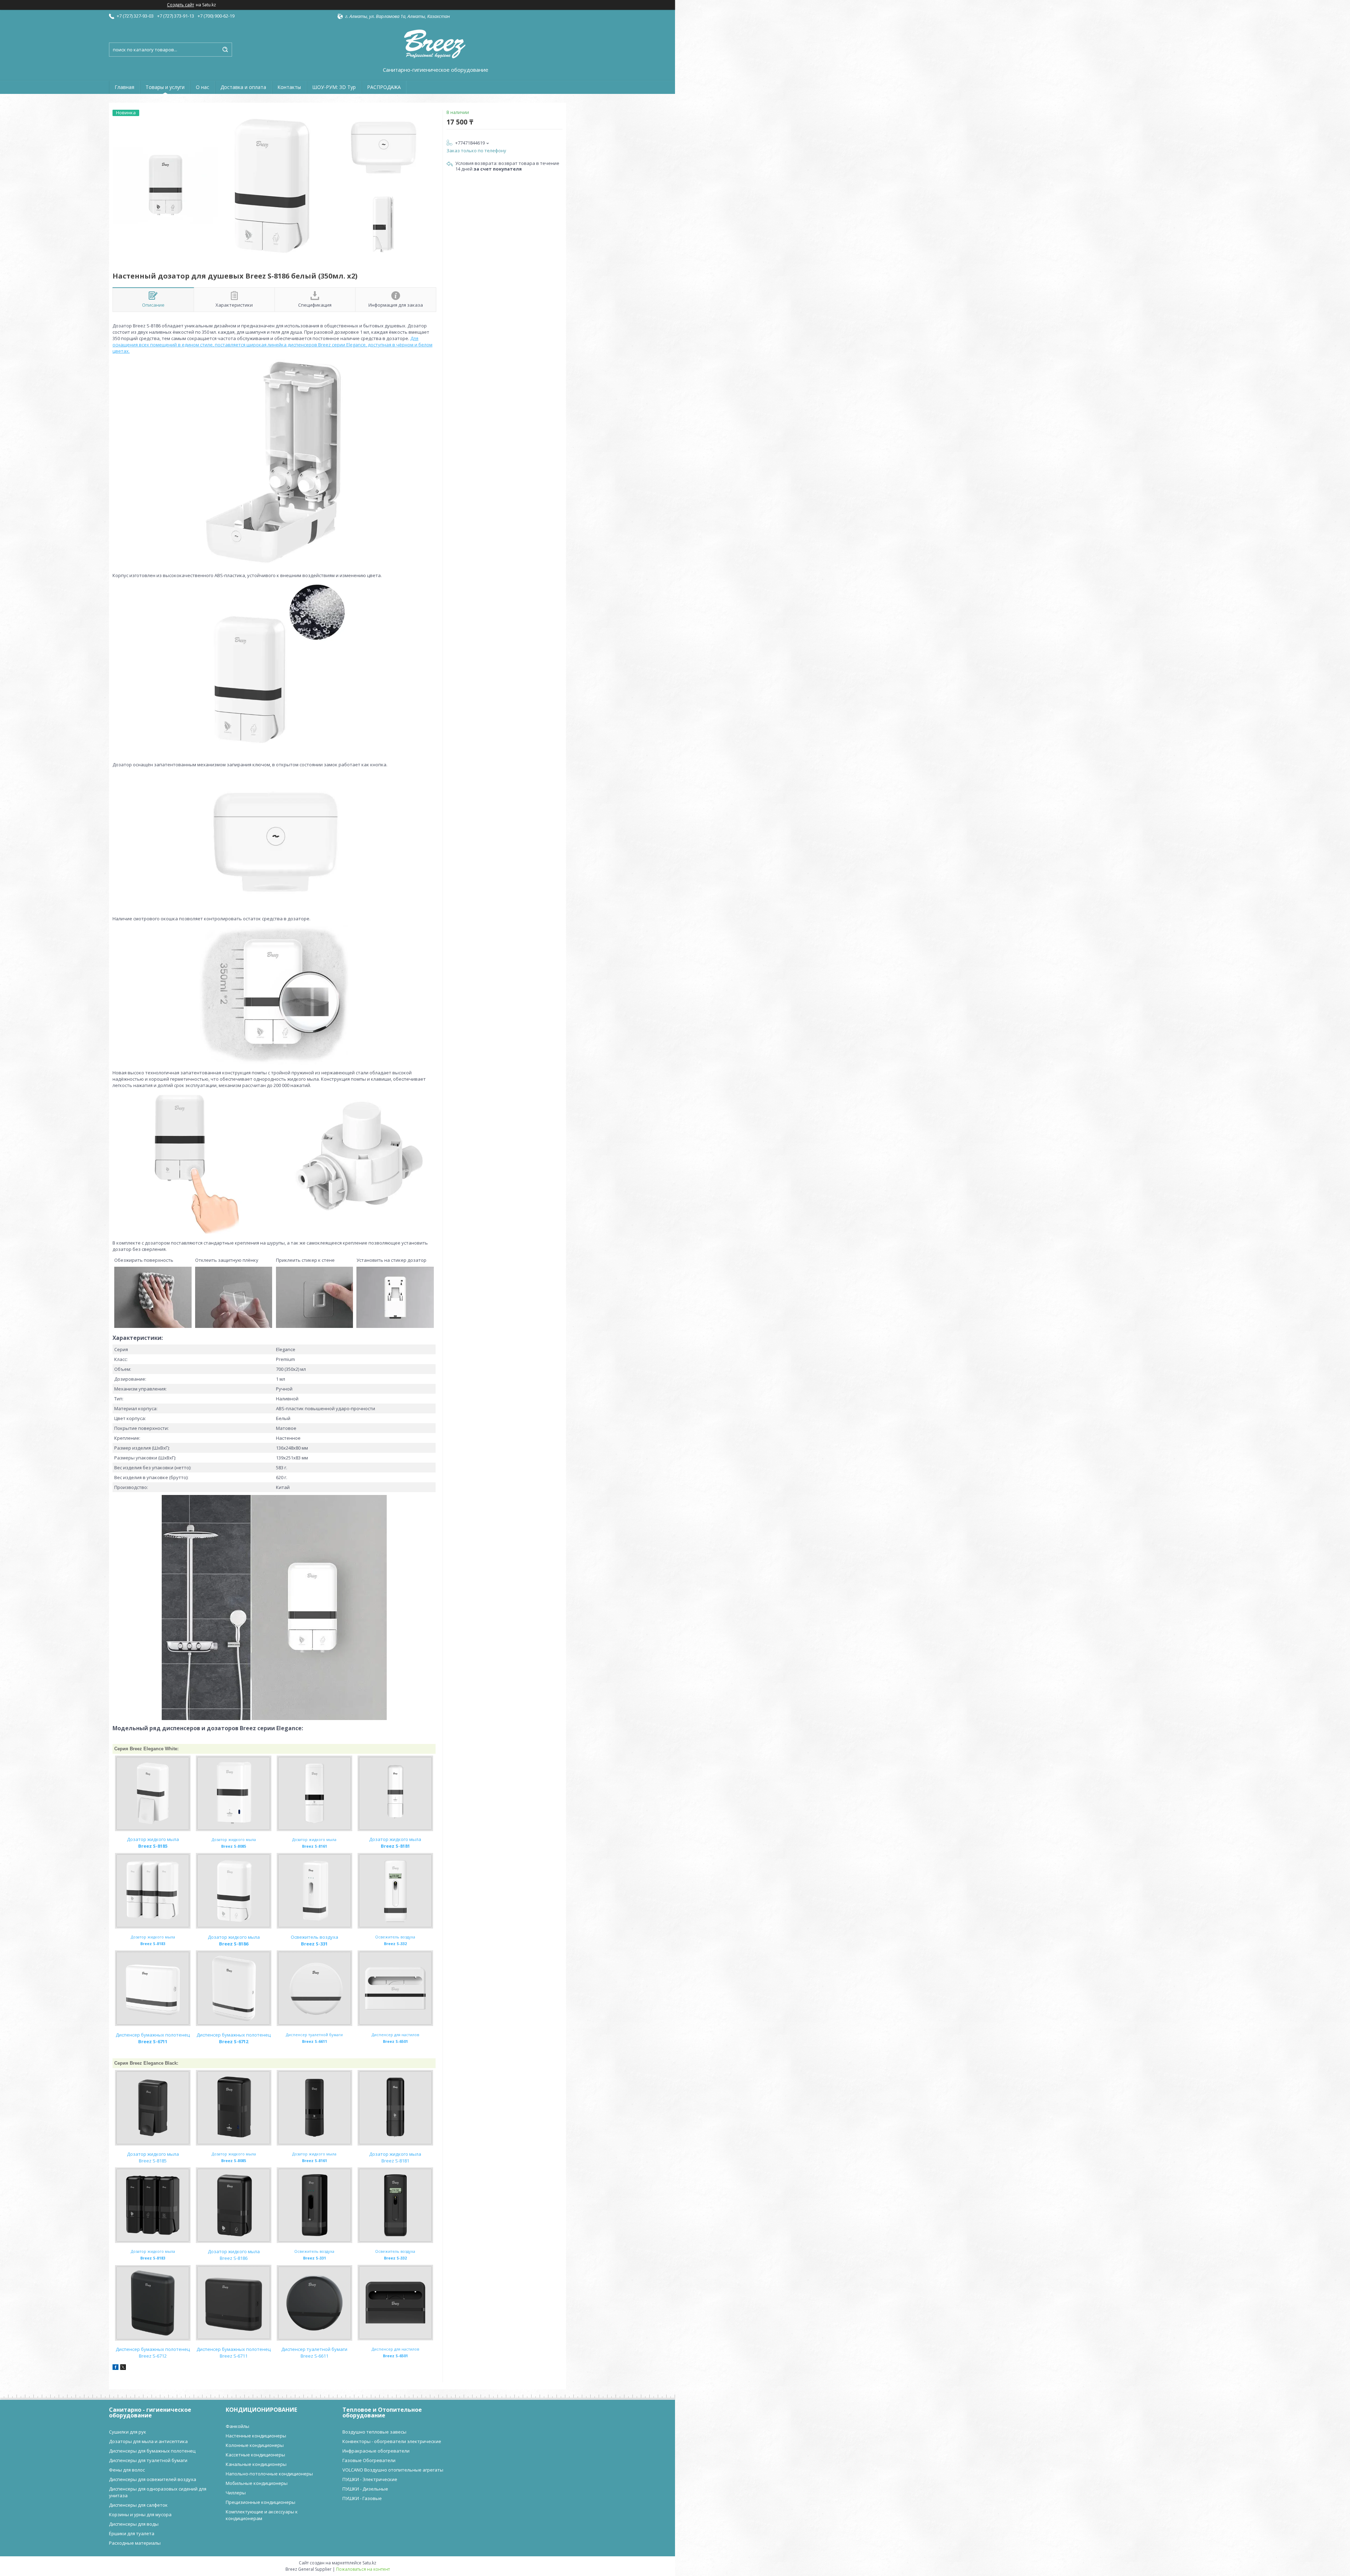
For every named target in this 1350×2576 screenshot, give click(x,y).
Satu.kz (369, 2563)
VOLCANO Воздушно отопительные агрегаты (393, 2470)
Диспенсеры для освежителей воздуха (153, 2479)
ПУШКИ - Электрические (370, 2479)
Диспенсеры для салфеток (138, 2505)
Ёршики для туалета (132, 2533)
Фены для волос (127, 2470)
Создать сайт (181, 5)
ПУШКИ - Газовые (362, 2498)
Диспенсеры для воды (134, 2524)
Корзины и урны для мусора (140, 2514)
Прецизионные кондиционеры (261, 2502)
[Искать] (225, 50)
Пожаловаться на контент (363, 2569)
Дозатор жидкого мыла (153, 1839)
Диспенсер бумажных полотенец (153, 2035)
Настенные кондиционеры (256, 2436)
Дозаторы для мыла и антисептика (148, 2441)
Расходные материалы (135, 2543)
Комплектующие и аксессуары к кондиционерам (262, 2515)
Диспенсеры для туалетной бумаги (148, 2460)
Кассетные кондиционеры (255, 2455)
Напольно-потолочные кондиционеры (269, 2474)
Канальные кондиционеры (256, 2464)
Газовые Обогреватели (369, 2460)
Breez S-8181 (395, 1846)
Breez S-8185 (153, 2161)
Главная (124, 87)
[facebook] (115, 2368)
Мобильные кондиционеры (257, 2483)
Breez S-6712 (234, 2041)
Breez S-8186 (234, 1944)
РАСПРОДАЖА (384, 87)
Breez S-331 (314, 1944)
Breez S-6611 (314, 2356)
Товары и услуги (165, 87)
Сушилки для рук (128, 2432)
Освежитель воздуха (314, 1937)
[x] (123, 2368)
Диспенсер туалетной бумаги (314, 2349)
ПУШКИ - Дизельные (365, 2489)
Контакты (289, 87)
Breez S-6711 (153, 2041)
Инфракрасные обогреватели (376, 2451)
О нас (202, 87)
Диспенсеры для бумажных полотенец (152, 2451)
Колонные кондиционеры (255, 2445)
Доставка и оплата (243, 87)
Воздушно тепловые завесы (374, 2432)
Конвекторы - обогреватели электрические (392, 2441)
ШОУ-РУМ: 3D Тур (334, 87)
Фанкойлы (237, 2426)
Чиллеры (236, 2493)
